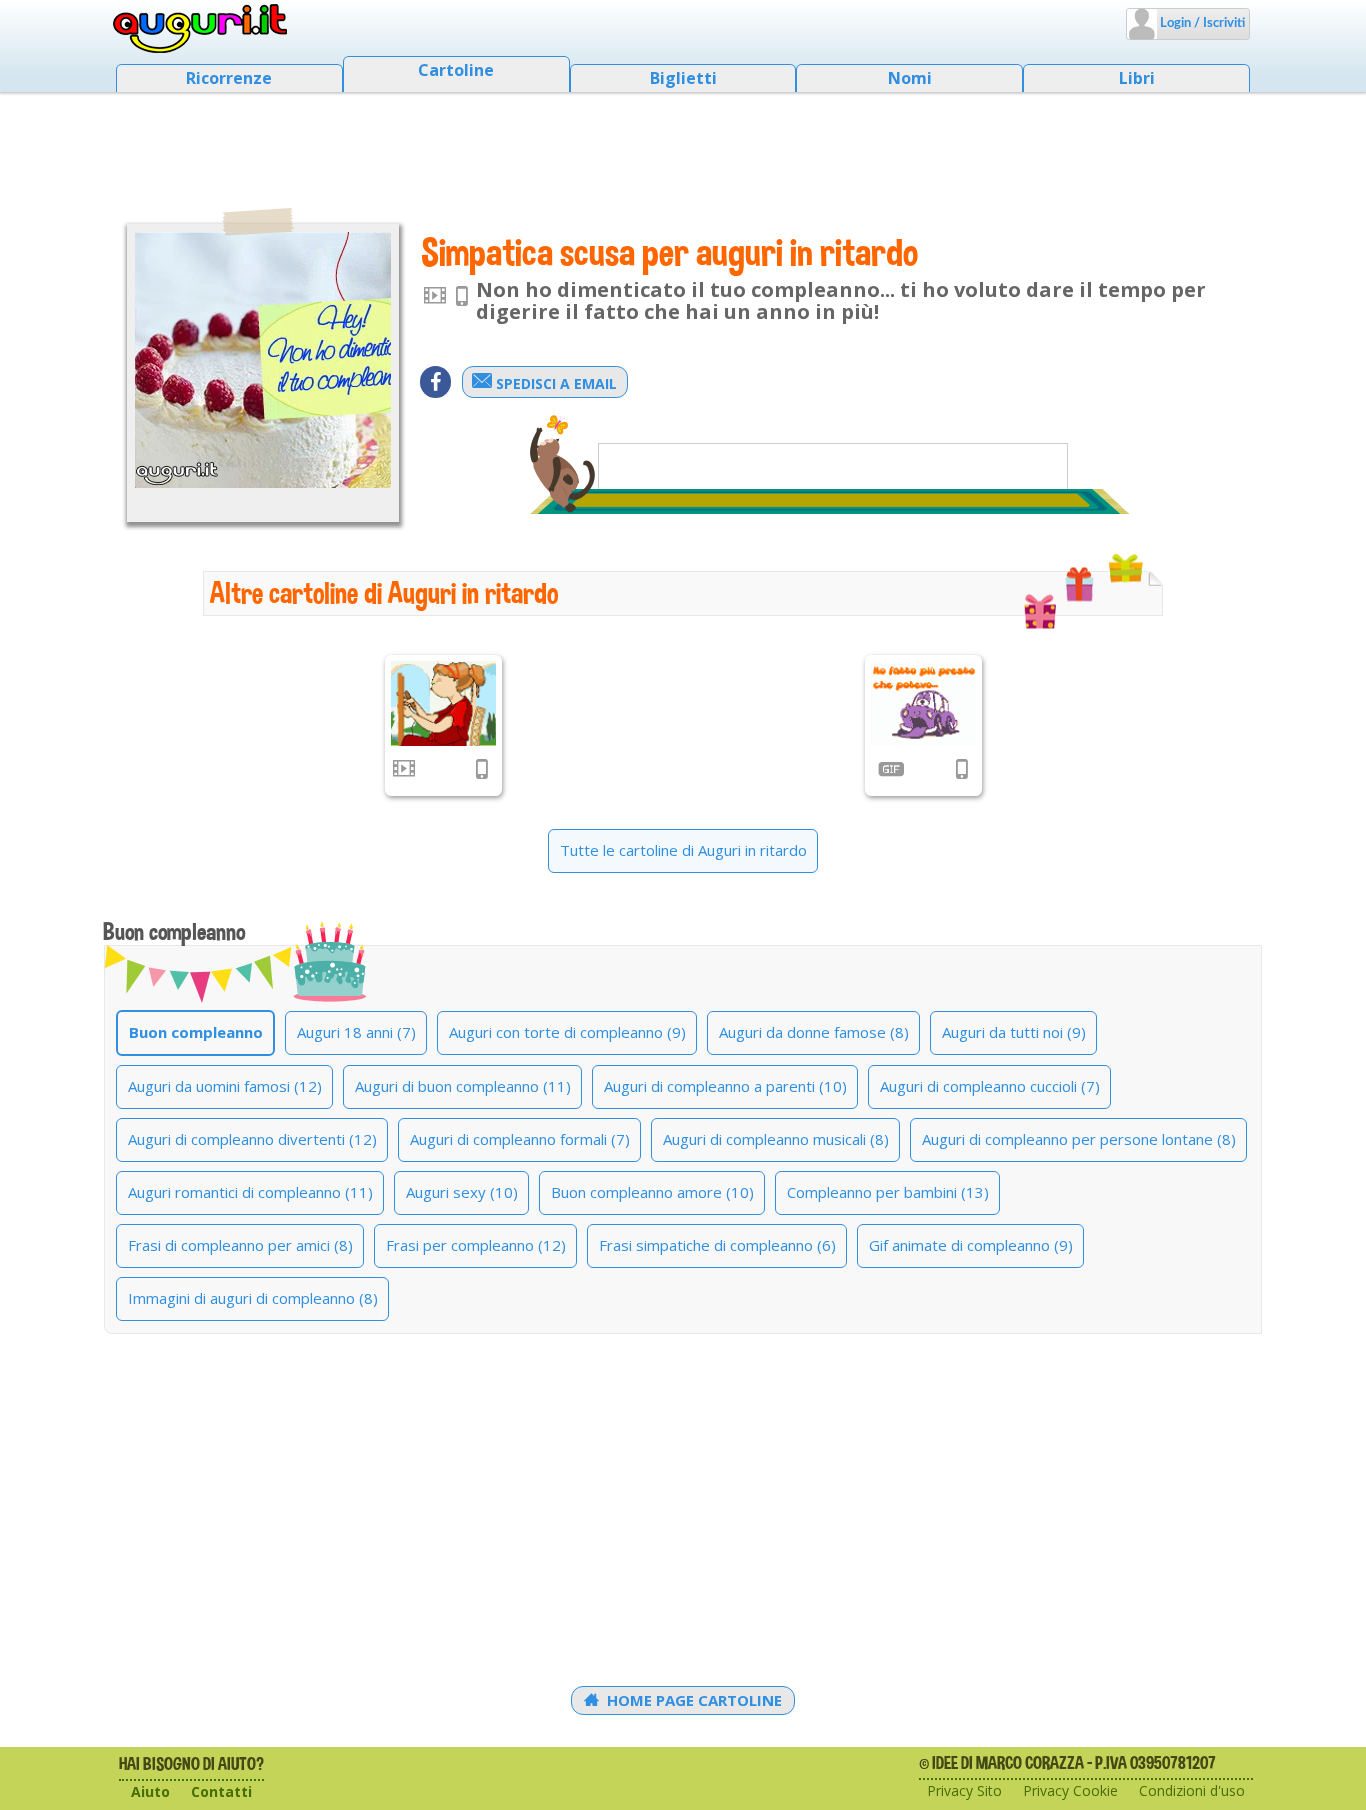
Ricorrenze (229, 78)
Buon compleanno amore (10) (652, 1192)
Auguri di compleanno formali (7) (520, 1139)
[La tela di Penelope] (443, 703)
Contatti (221, 1791)
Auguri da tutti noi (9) (1014, 1032)
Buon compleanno (196, 1032)
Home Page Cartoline (692, 1700)
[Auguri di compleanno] (923, 703)
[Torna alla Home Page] (200, 29)
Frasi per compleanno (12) (476, 1245)
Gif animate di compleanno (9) (971, 1245)
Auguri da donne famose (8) (814, 1032)
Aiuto (150, 1791)
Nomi (910, 78)
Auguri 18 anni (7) (356, 1032)
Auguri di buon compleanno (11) (463, 1086)
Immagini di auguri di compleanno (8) (253, 1298)
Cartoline (456, 70)
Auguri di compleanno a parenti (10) (725, 1086)
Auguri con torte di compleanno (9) (567, 1032)
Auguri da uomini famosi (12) (225, 1086)
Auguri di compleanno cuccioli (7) (990, 1086)
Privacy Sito (964, 1790)
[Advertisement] (683, 145)
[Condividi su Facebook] (435, 382)
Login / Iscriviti (1201, 23)
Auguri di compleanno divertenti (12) (252, 1139)
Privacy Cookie (1070, 1790)
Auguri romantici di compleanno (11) (250, 1192)
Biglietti (683, 78)
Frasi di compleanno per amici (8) (240, 1245)
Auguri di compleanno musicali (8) (776, 1139)
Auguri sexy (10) (462, 1192)
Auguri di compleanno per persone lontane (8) (1079, 1139)
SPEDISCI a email (554, 383)
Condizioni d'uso (1192, 1790)
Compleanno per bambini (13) (888, 1192)
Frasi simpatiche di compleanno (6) (717, 1245)
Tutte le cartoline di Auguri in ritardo (683, 850)
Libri (1137, 78)
